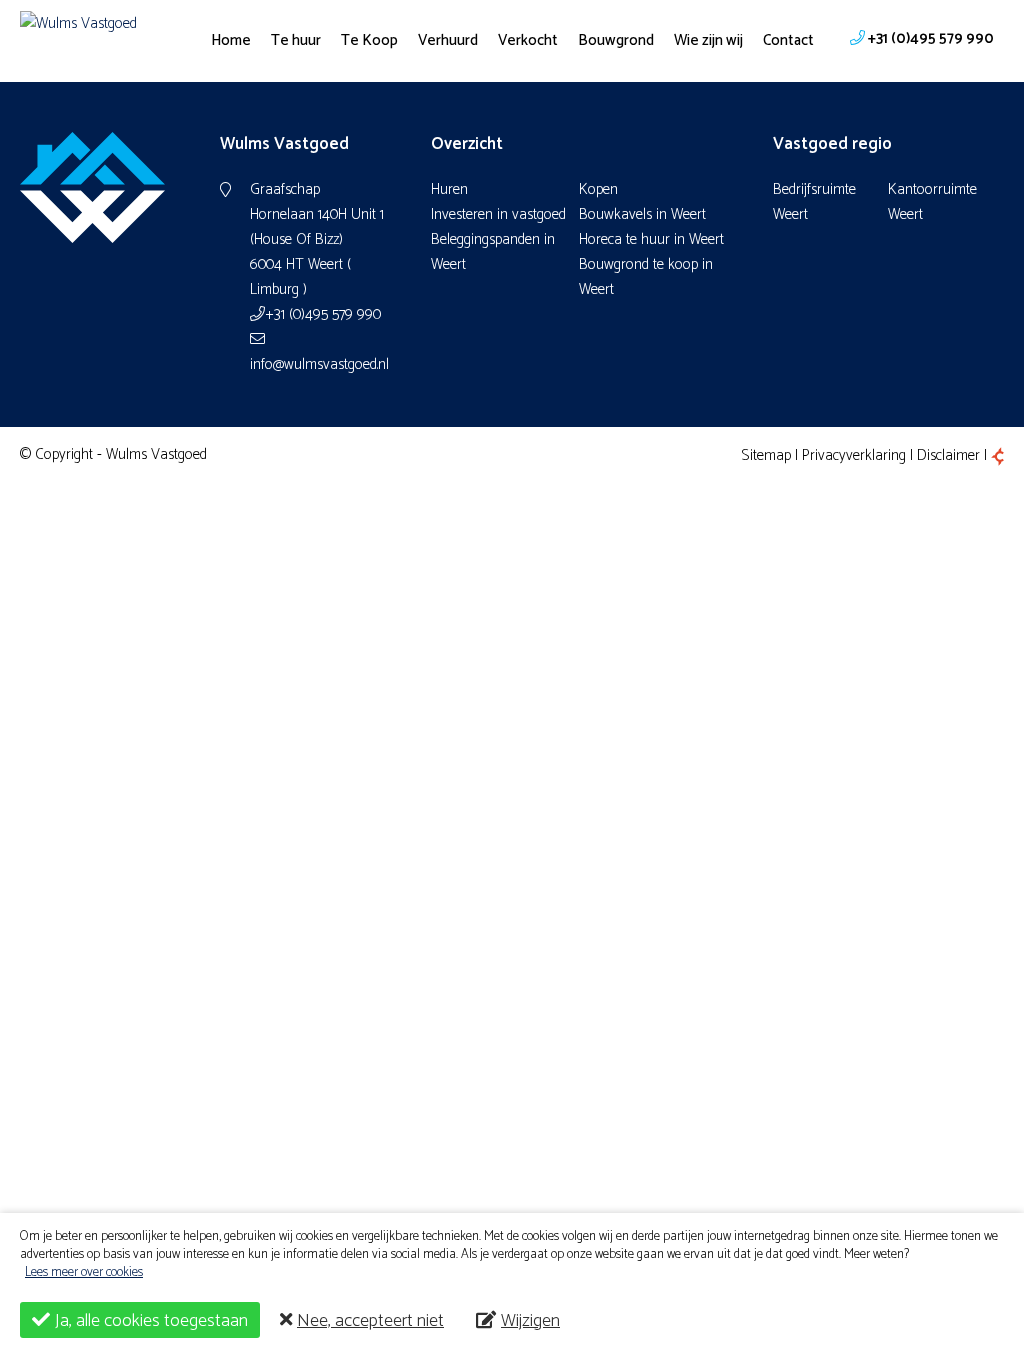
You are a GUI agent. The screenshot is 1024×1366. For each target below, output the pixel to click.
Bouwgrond (616, 40)
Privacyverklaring (854, 455)
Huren (449, 189)
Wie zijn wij (708, 40)
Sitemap (766, 455)
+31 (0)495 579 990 (323, 314)
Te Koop (369, 40)
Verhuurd (448, 40)
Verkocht (528, 40)
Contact (788, 40)
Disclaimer (948, 455)
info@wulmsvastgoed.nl (318, 364)
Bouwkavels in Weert (642, 214)
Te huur (296, 40)
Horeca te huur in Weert (651, 239)
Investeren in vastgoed (498, 214)
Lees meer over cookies (84, 1272)
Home (231, 40)
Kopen (598, 189)
